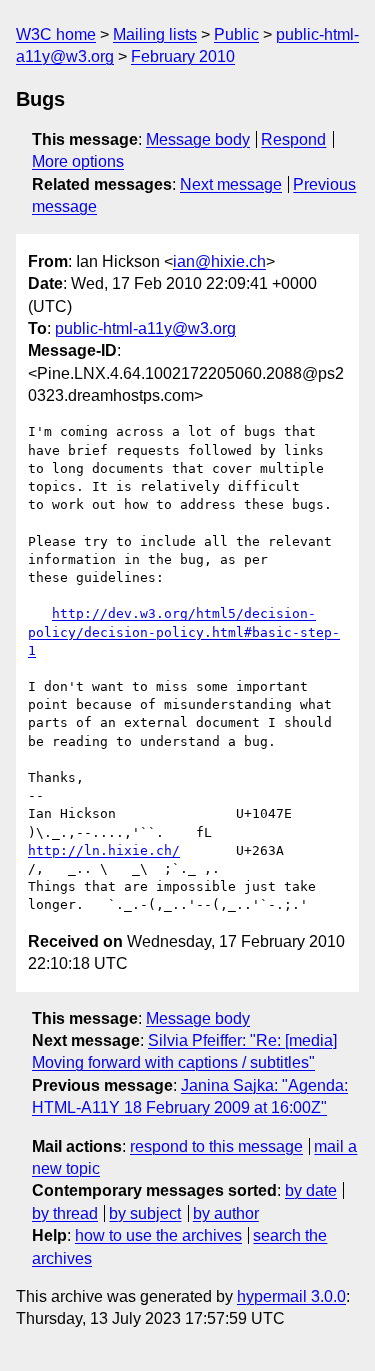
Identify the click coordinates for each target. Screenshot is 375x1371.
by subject (145, 1213)
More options (78, 161)
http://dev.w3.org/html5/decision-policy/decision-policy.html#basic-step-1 (184, 631)
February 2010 (183, 56)
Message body (198, 139)
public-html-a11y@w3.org (145, 328)
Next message (231, 184)
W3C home (56, 34)
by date (311, 1190)
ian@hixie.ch (219, 261)
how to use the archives (158, 1235)
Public (236, 34)
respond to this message (216, 1146)
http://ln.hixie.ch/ (104, 850)
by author (226, 1213)
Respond (293, 139)
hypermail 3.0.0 (291, 1296)
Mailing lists (155, 34)
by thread (65, 1213)
